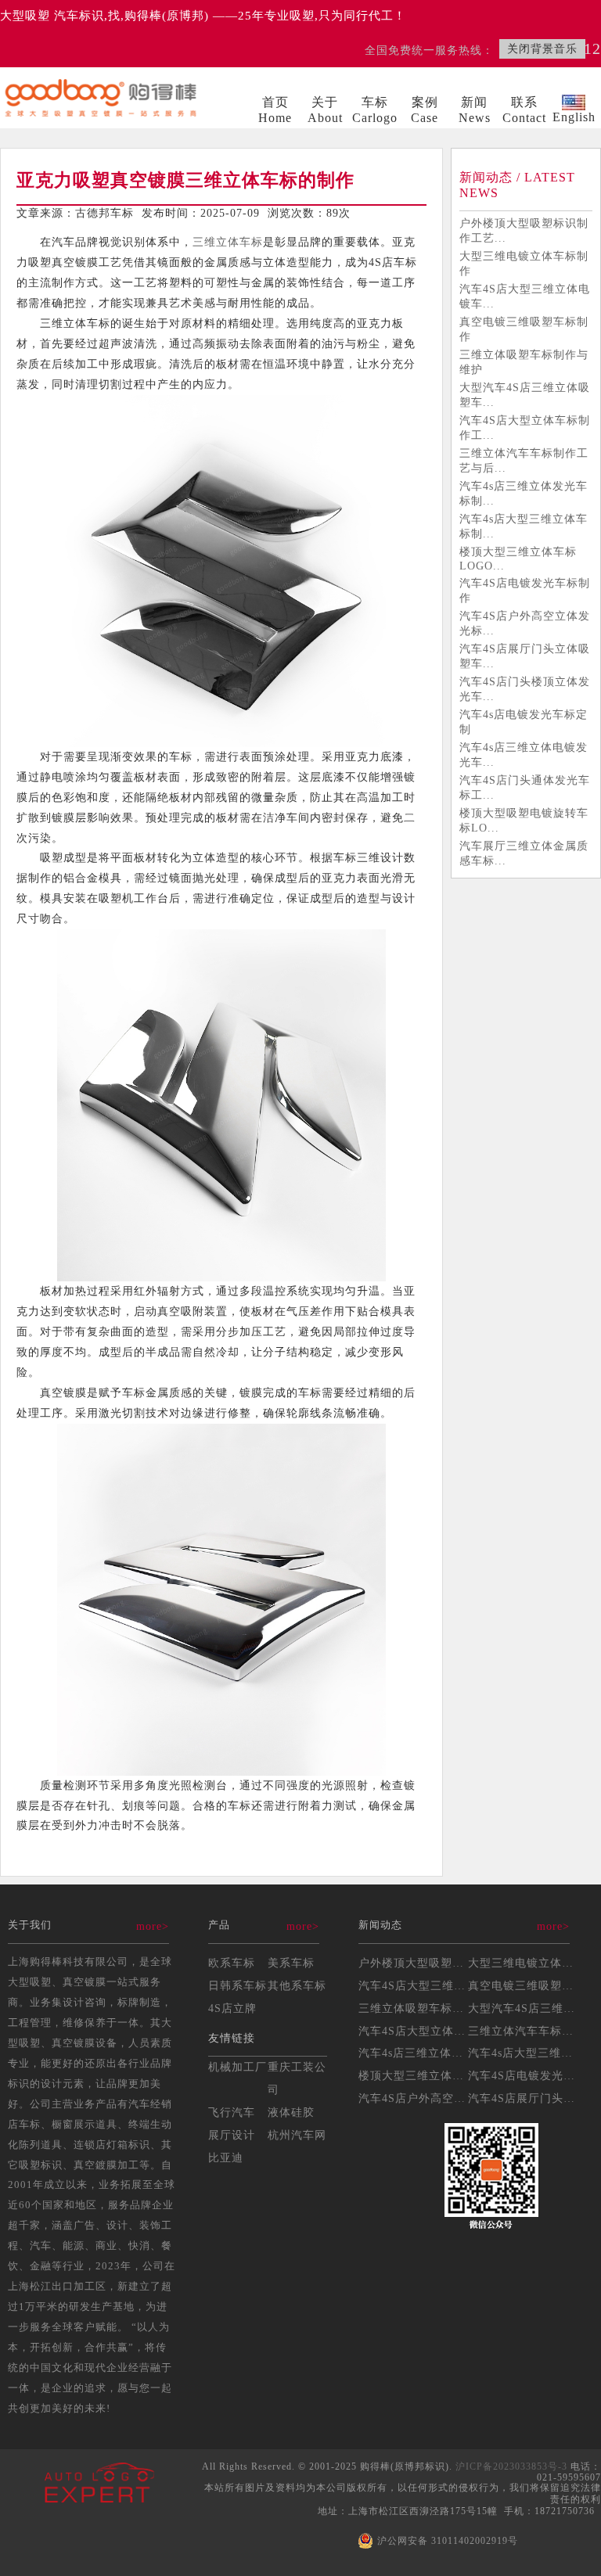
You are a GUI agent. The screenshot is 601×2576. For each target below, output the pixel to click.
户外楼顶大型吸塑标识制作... (435, 1963)
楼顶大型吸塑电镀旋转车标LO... (524, 820)
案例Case (425, 110)
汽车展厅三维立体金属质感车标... (524, 853)
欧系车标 (232, 1963)
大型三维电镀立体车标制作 (524, 263)
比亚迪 (226, 2157)
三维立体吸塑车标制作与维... (435, 2008)
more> (153, 1926)
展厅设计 (232, 2135)
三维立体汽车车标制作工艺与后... (524, 460)
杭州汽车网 (297, 2135)
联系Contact (524, 110)
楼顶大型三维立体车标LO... (431, 2075)
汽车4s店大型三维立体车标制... (524, 526)
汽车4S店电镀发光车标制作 (525, 590)
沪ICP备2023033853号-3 (511, 2466)
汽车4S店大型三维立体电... (430, 1985)
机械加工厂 (238, 2067)
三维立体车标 (228, 242)
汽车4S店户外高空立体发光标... (525, 623)
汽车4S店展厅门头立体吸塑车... (525, 656)
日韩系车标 (238, 1985)
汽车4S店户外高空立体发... (430, 2098)
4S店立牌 (232, 2008)
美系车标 (291, 1963)
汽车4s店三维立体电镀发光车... (524, 754)
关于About (325, 110)
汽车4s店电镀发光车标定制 (524, 722)
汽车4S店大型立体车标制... (430, 2031)
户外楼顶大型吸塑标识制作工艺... (524, 230)
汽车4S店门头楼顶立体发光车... (525, 689)
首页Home (275, 110)
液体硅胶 (291, 2112)
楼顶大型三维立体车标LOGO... (518, 559)
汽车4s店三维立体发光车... (428, 2053)
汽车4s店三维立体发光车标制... (524, 493)
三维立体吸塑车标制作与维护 (524, 362)
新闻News (475, 110)
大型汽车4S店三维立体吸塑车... (525, 395)
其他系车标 (297, 1985)
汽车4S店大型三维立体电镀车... (525, 296)
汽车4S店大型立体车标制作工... (525, 428)
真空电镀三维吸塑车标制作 (524, 329)
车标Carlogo (375, 110)
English (574, 117)
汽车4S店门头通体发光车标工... (525, 787)
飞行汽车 (232, 2112)
